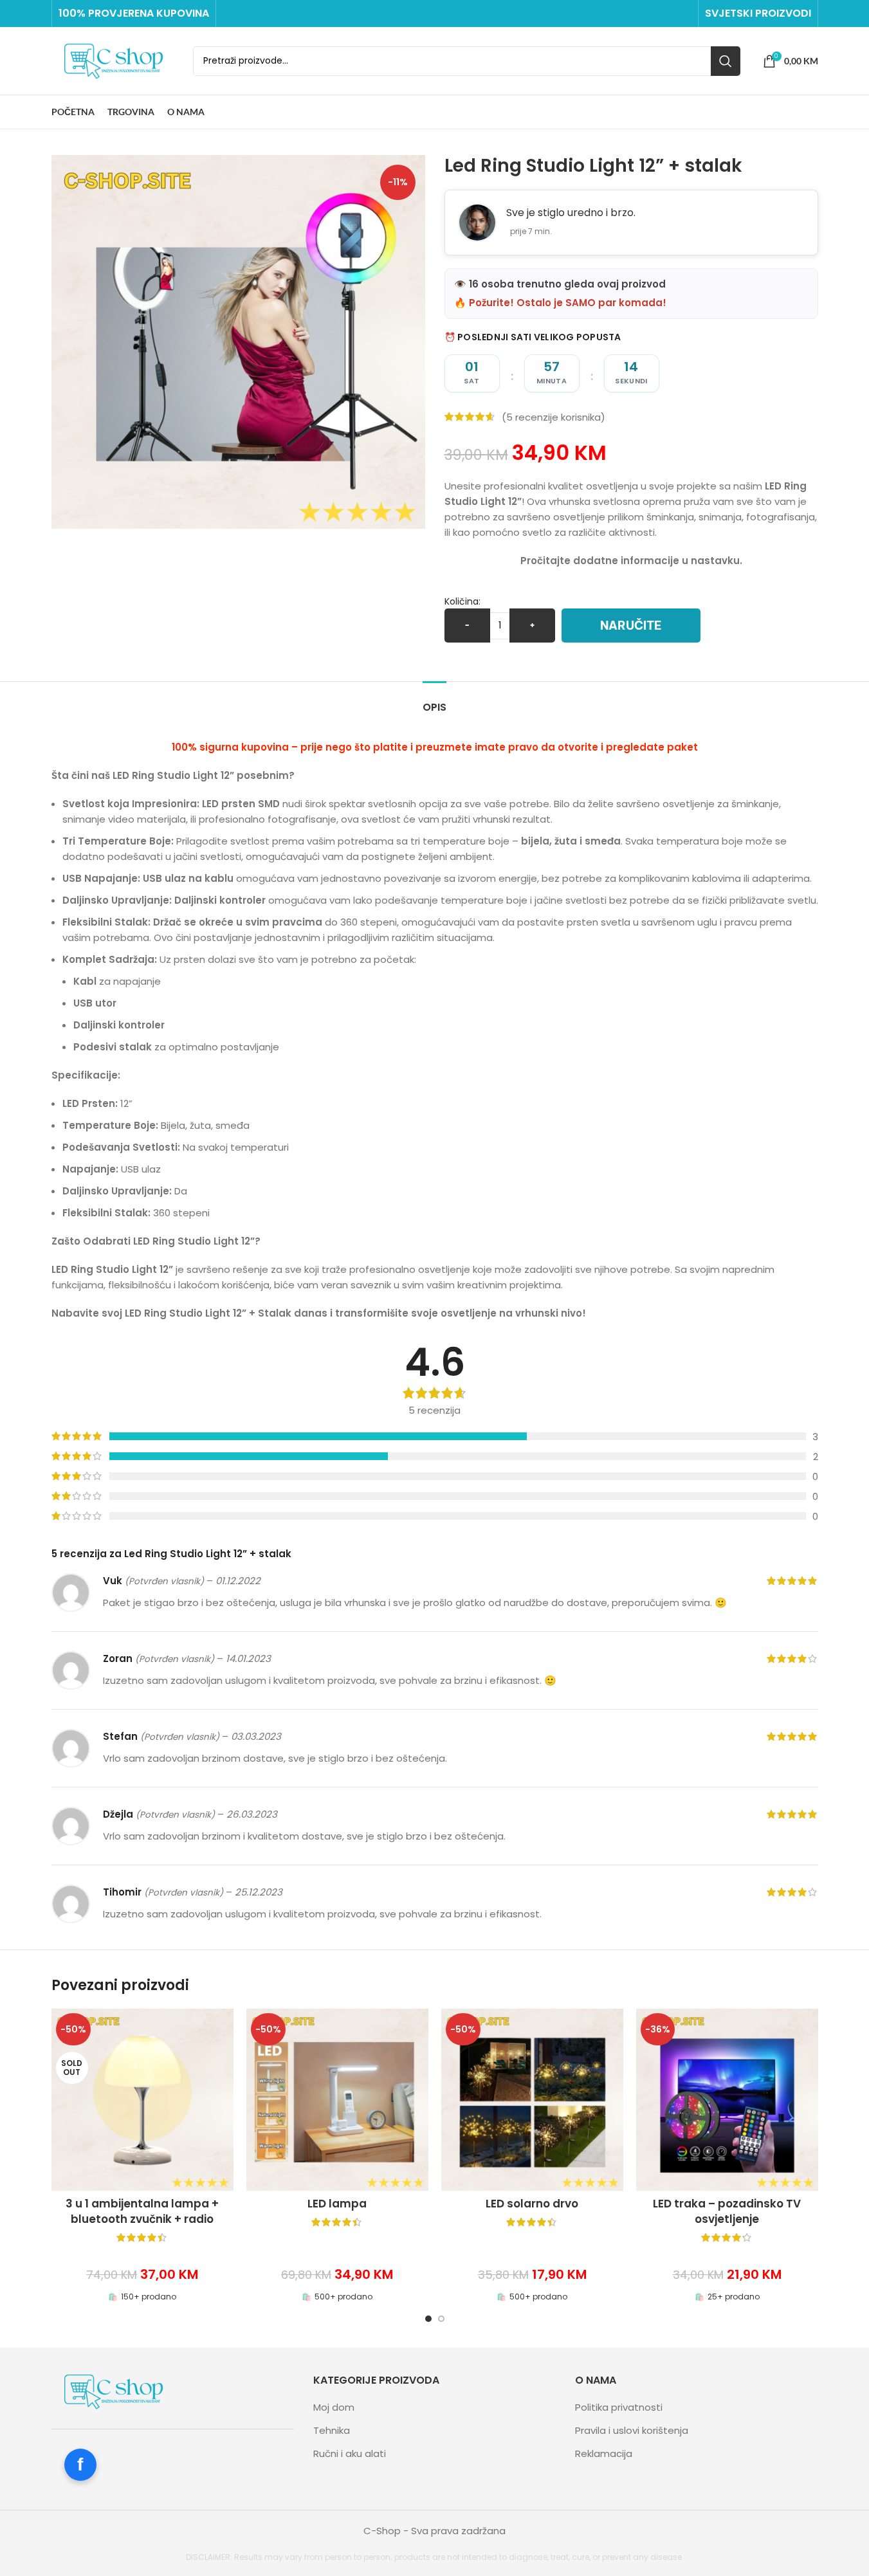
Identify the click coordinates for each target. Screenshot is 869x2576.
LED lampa (337, 2204)
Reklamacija (604, 2453)
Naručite (631, 626)
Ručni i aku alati (350, 2453)
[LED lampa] (337, 2100)
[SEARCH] (726, 61)
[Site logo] (116, 60)
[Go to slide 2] (441, 2319)
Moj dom (334, 2407)
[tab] (434, 701)
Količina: (462, 601)
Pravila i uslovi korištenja (632, 2430)
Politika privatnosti (619, 2407)
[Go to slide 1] (428, 2319)
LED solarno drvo (532, 2204)
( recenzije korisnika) (553, 416)
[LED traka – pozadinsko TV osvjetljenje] (727, 2100)
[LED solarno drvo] (532, 2100)
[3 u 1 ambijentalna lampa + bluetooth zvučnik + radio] (142, 2100)
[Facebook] (80, 2465)
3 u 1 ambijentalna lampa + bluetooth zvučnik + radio (142, 2211)
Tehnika (332, 2430)
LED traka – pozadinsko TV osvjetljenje (727, 2211)
